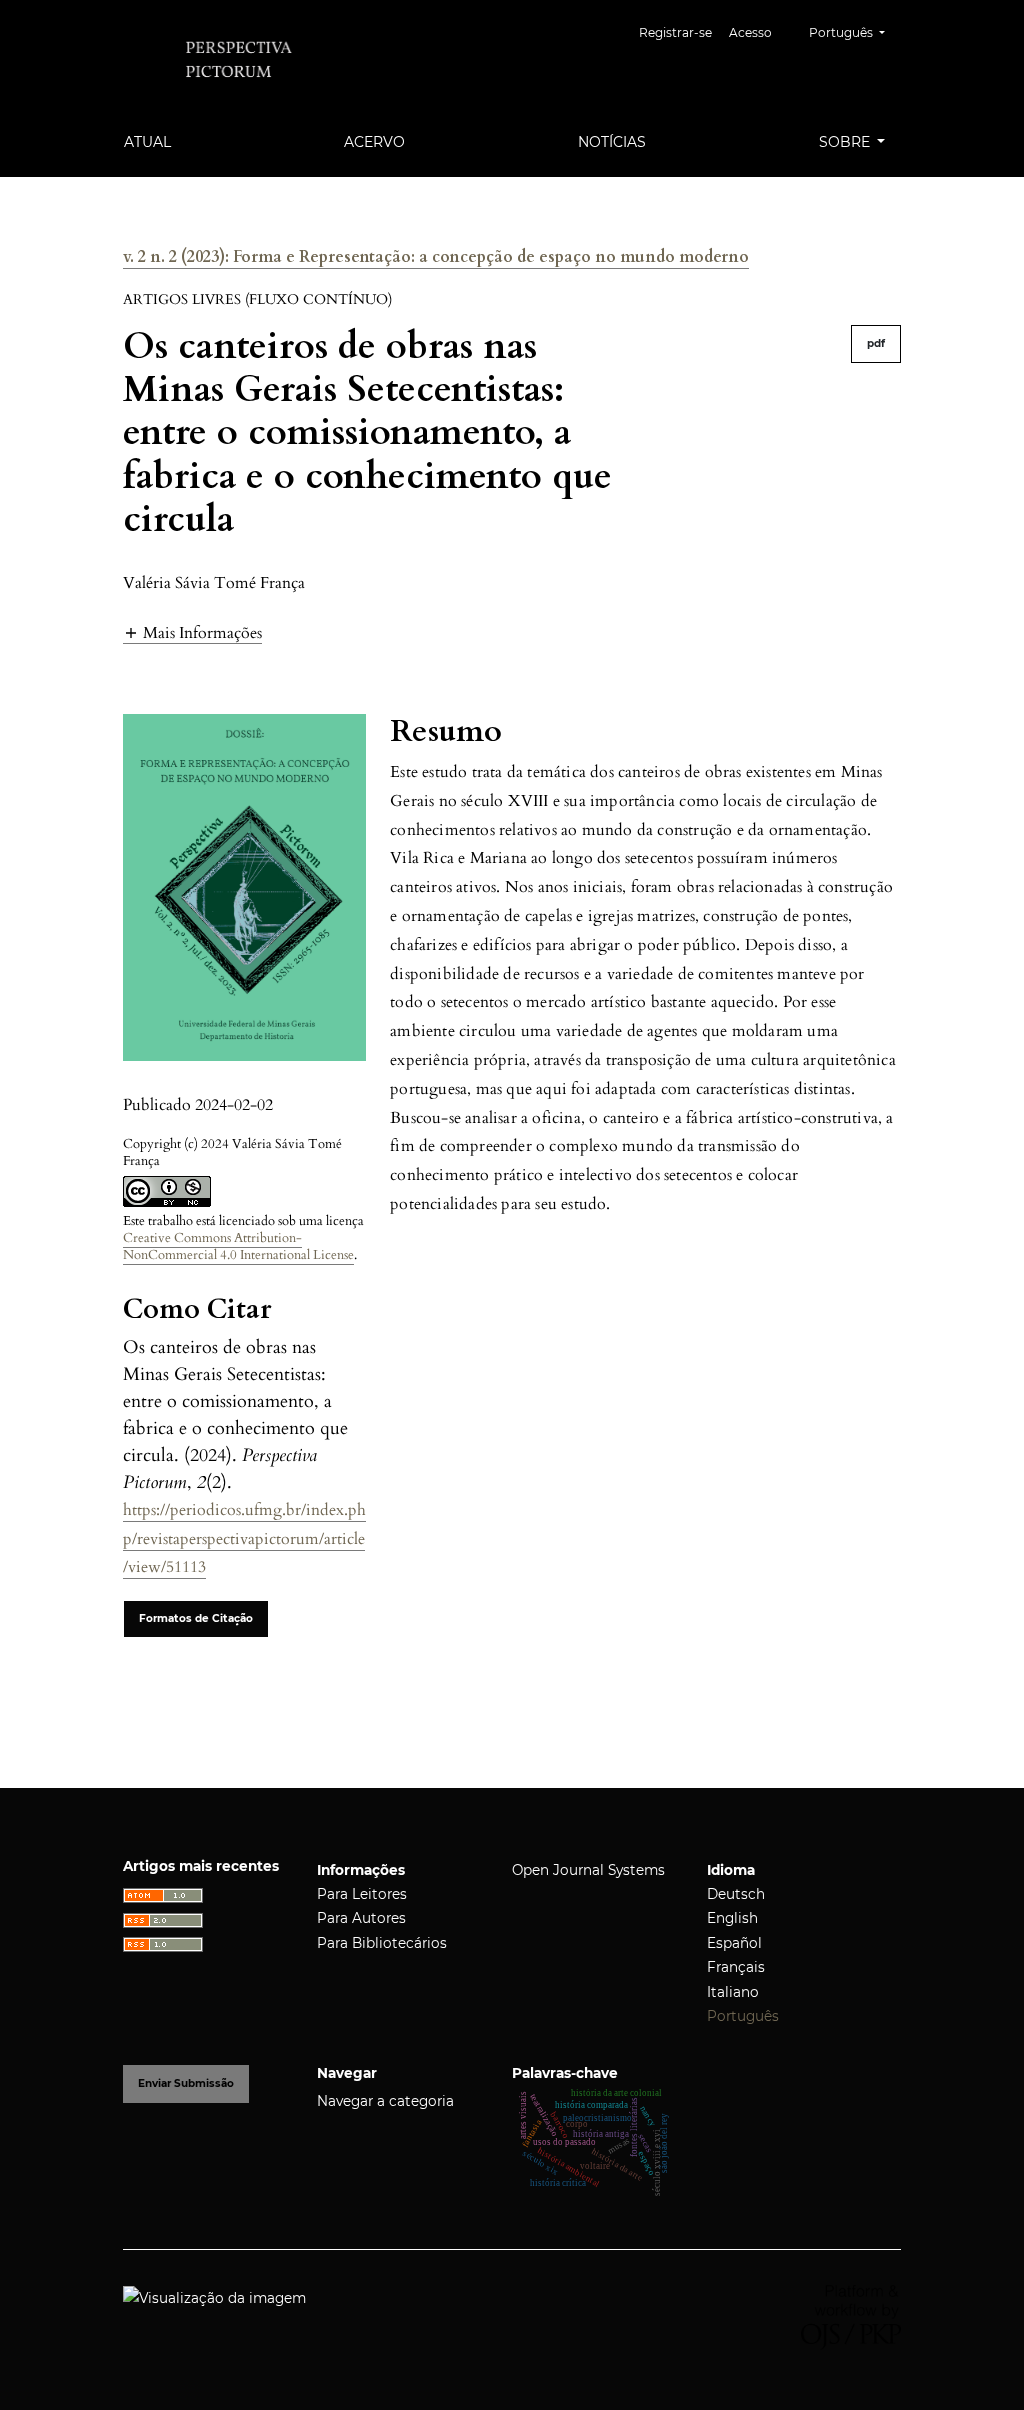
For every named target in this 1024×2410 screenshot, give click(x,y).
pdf (876, 343)
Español (734, 1943)
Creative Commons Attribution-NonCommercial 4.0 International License (238, 1246)
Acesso (750, 32)
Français (736, 1967)
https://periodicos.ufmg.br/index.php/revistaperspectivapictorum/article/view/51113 (244, 1539)
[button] (192, 632)
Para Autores (361, 1918)
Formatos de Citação (196, 1618)
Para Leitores (362, 1894)
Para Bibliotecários (382, 1943)
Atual (147, 142)
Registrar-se (675, 32)
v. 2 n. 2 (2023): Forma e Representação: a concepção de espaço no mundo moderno (436, 257)
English (732, 1918)
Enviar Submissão (186, 2083)
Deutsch (736, 1894)
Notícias (612, 142)
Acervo (374, 142)
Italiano (733, 1992)
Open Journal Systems (588, 1870)
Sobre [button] (846, 142)
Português (743, 2016)
